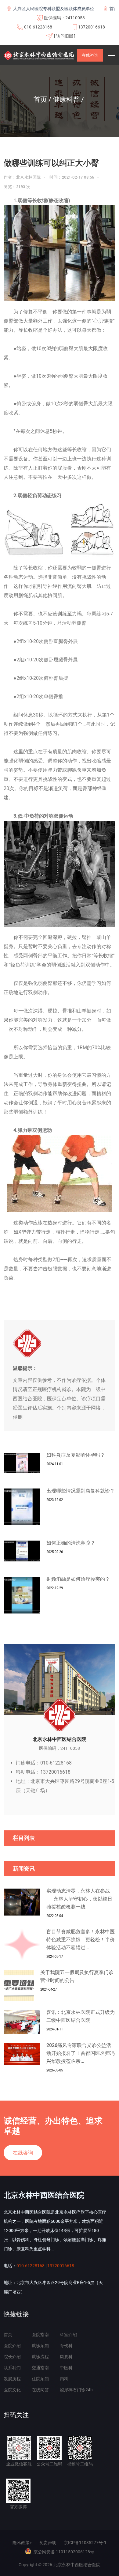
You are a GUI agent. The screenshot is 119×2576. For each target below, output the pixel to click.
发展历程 (12, 2379)
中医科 (66, 2368)
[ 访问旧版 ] (65, 36)
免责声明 (48, 2543)
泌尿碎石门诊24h (76, 2390)
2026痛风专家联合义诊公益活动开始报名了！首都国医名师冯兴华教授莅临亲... (81, 2053)
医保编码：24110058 (64, 18)
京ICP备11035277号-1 (85, 2543)
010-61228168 (38, 27)
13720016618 (92, 27)
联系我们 (12, 2368)
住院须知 (40, 2379)
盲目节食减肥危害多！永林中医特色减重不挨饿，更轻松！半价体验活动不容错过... (81, 1940)
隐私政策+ (22, 2543)
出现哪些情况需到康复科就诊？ (81, 1491)
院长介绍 (12, 2357)
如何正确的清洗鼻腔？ (71, 1543)
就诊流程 (40, 2357)
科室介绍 (68, 2335)
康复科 (66, 2357)
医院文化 (12, 2390)
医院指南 (40, 2335)
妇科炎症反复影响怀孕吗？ (76, 1455)
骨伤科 (66, 2346)
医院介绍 (12, 2346)
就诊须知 (40, 2346)
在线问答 (40, 2390)
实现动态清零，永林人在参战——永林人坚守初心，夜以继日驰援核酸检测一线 (79, 1899)
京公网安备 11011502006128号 (64, 2552)
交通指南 (40, 2368)
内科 (64, 2379)
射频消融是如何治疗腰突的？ (78, 1579)
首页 (8, 2335)
